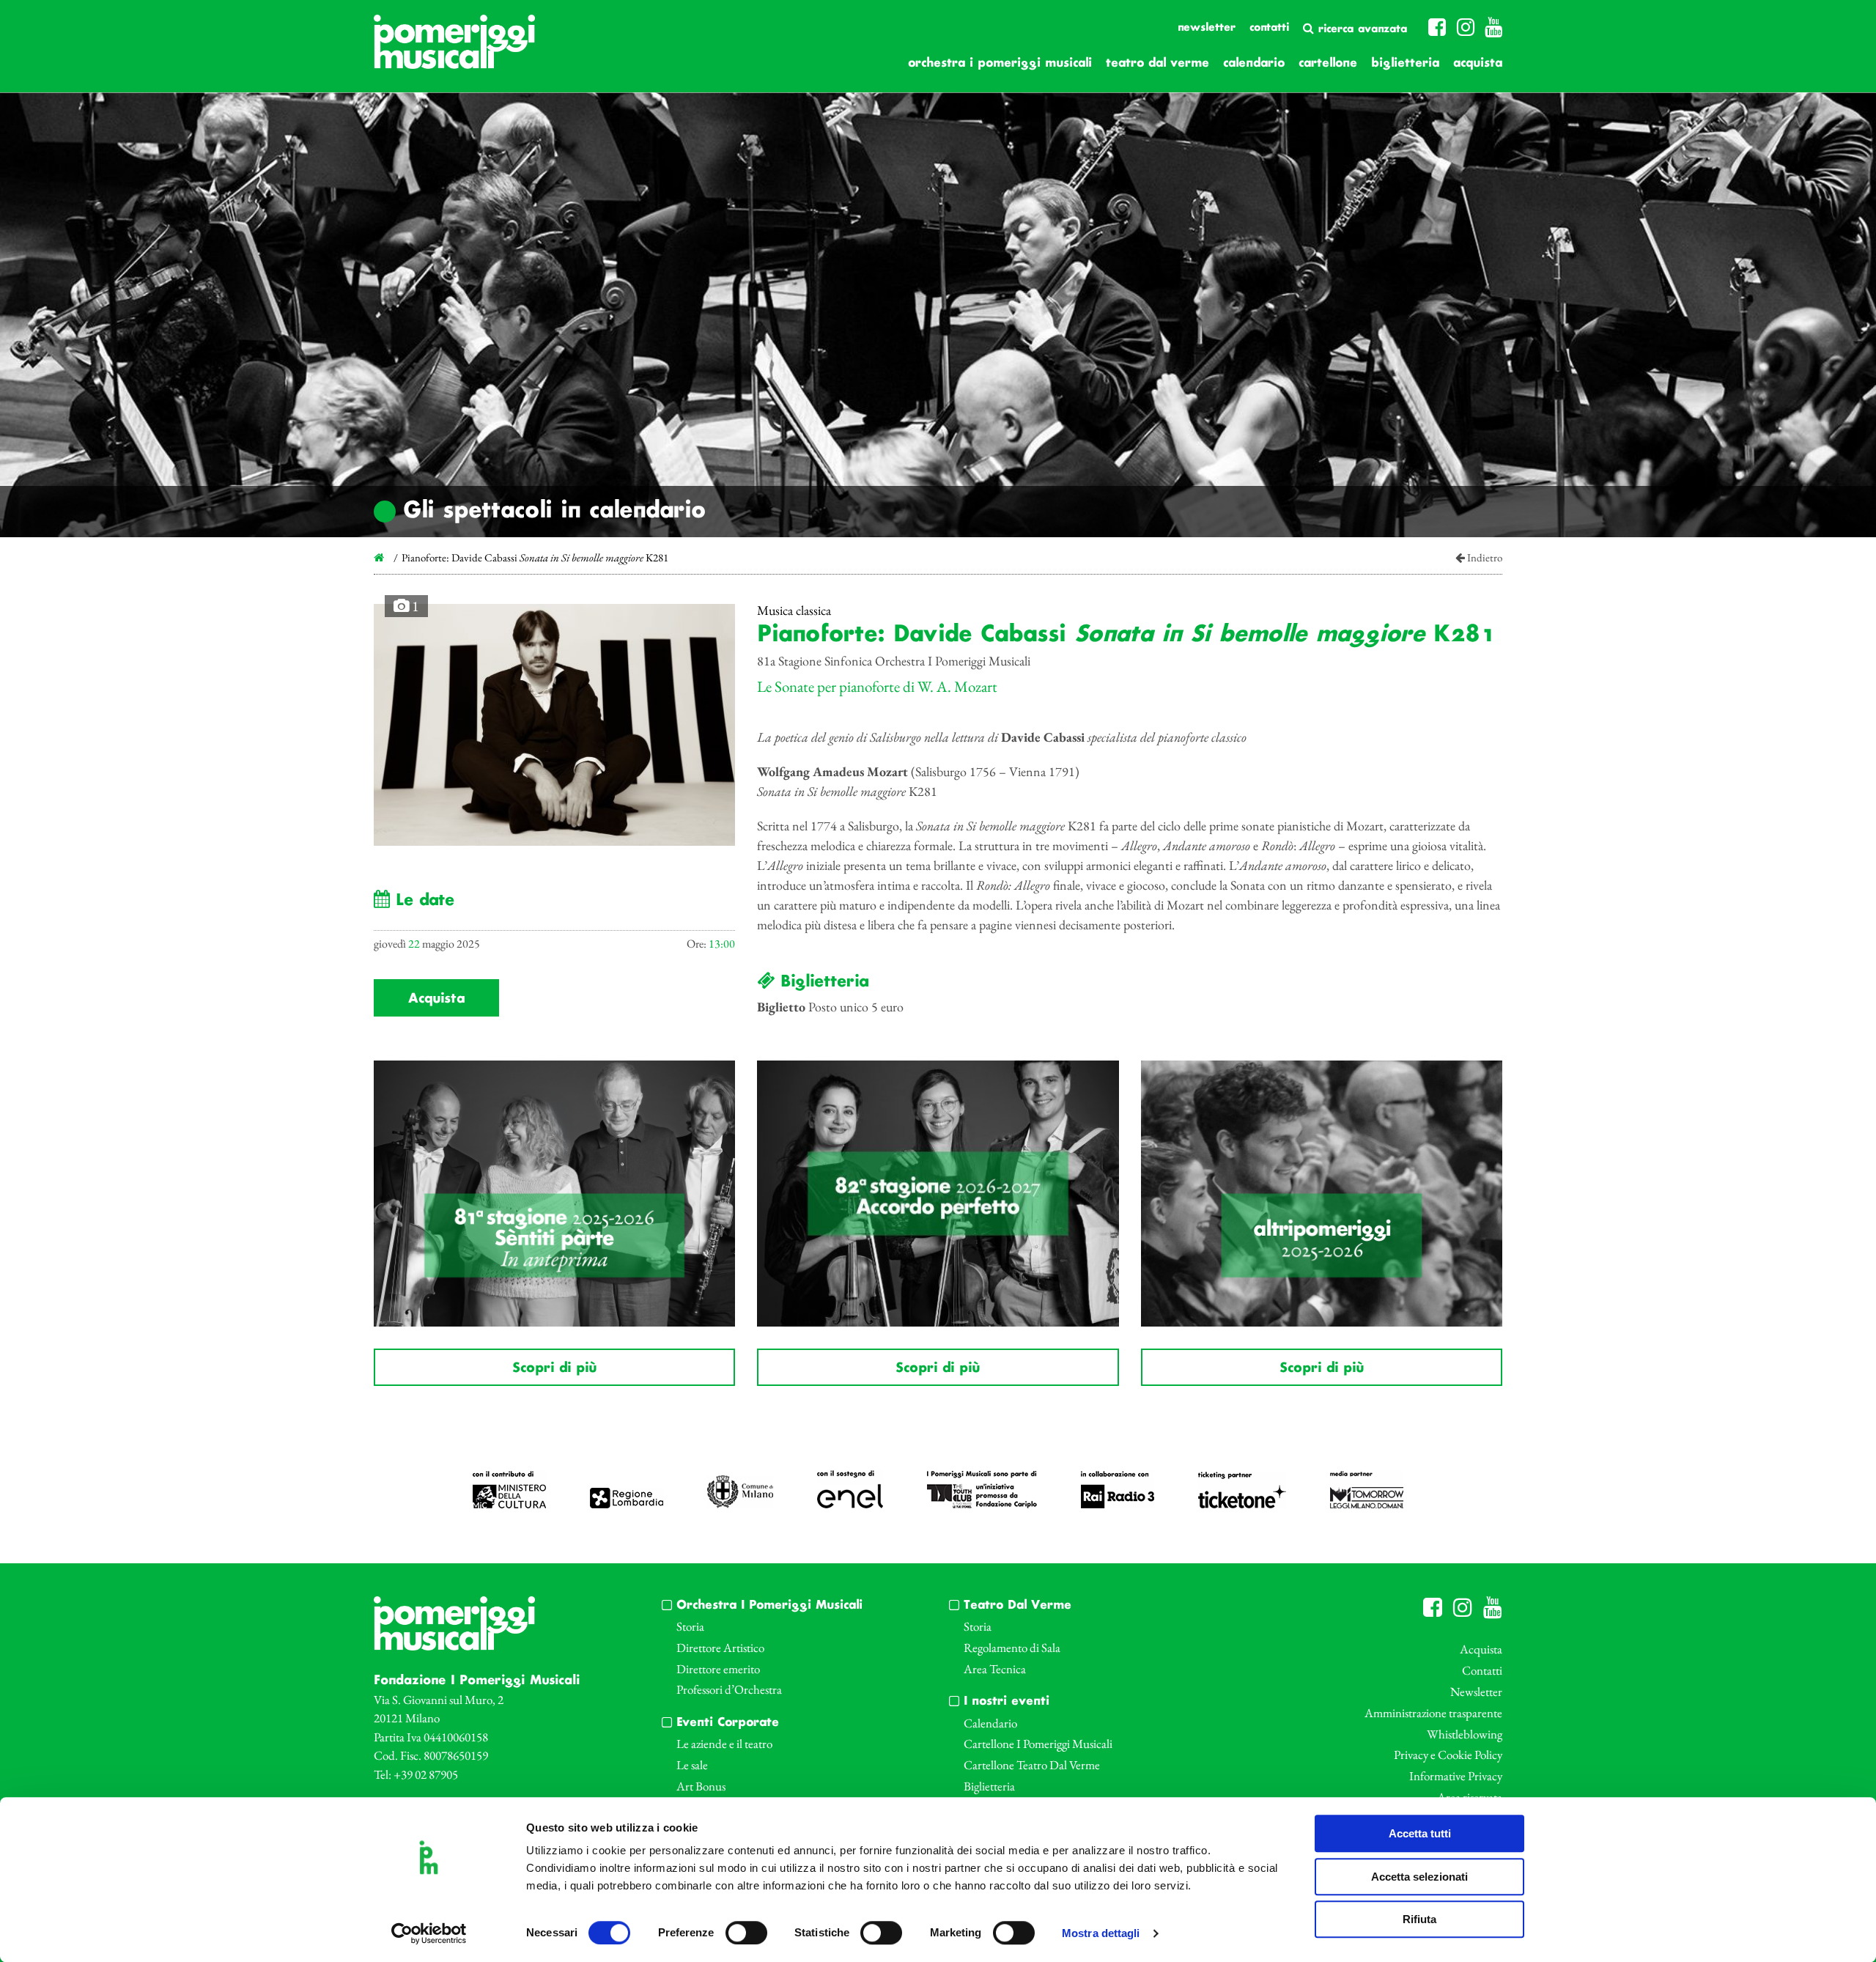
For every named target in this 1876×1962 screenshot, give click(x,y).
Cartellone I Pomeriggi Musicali (1038, 1744)
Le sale (692, 1765)
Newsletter (1207, 28)
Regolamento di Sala (1012, 1648)
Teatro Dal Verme (1157, 63)
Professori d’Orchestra (729, 1689)
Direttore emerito (718, 1669)
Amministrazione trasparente (1433, 1713)
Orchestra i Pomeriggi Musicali (1000, 63)
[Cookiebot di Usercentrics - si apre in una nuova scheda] (429, 1933)
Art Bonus (701, 1786)
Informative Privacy (1456, 1776)
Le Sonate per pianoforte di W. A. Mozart (877, 686)
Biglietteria (1405, 63)
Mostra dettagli (1101, 1934)
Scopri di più (554, 1368)
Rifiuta (1419, 1919)
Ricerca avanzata (1360, 29)
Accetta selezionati (1419, 1877)
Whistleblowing (1465, 1734)
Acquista (1478, 63)
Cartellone (1328, 63)
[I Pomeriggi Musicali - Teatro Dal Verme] (454, 49)
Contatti (1269, 28)
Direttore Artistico (720, 1648)
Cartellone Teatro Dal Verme (1032, 1765)
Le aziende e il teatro (724, 1744)
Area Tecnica (995, 1669)
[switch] (746, 1933)
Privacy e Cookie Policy (1448, 1755)
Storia (690, 1626)
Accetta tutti (1420, 1833)
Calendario (1254, 63)
